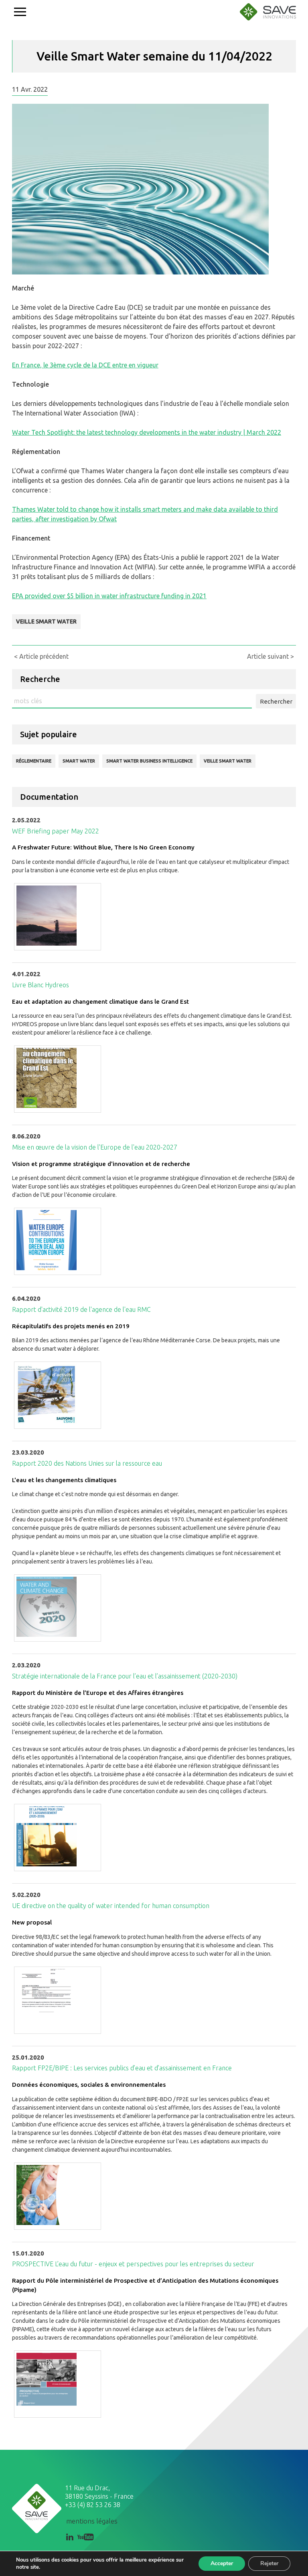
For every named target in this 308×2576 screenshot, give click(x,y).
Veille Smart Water (46, 621)
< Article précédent (41, 656)
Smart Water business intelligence (149, 761)
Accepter (222, 2563)
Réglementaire (34, 761)
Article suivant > (271, 656)
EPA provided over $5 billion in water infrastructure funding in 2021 (109, 596)
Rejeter (269, 2563)
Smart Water (79, 761)
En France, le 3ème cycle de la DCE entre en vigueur (85, 365)
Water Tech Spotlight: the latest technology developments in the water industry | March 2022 (147, 432)
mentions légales (92, 2521)
